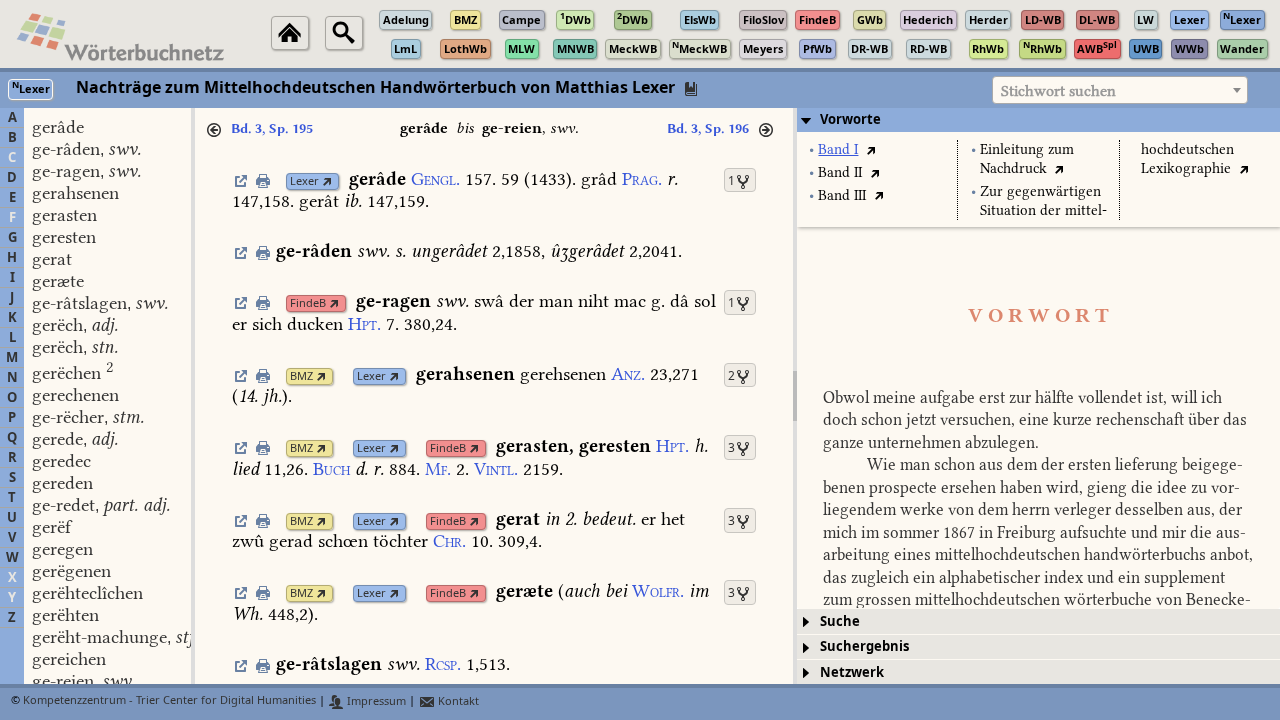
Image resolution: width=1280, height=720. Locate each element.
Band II (840, 172)
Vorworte (850, 119)
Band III (842, 195)
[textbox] (1120, 91)
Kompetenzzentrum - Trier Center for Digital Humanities (169, 701)
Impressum (375, 701)
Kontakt (457, 701)
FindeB (308, 303)
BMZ (301, 376)
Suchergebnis (864, 646)
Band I (838, 149)
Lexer (304, 181)
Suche (840, 621)
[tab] (1038, 120)
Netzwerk (852, 672)
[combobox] (1120, 90)
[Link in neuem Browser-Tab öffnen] (327, 181)
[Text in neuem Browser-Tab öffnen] (870, 149)
